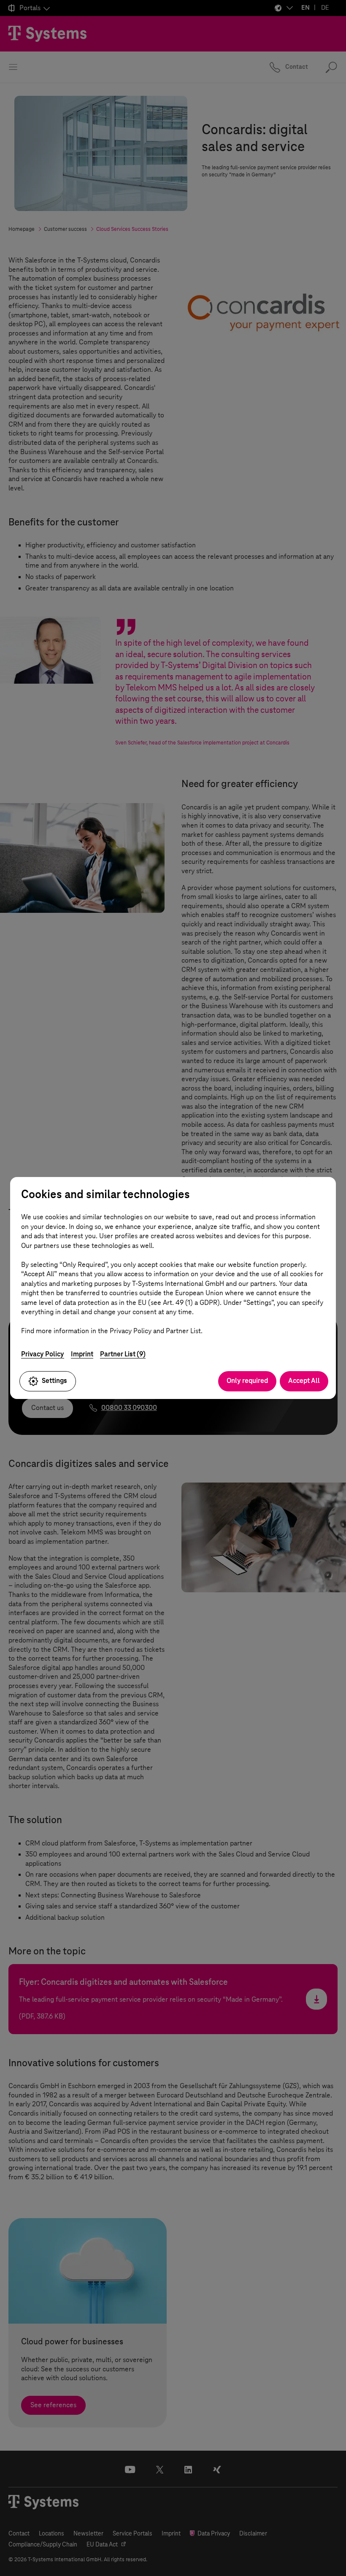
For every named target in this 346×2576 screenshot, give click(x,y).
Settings (54, 1381)
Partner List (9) (123, 1354)
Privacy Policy (43, 1354)
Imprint (82, 1354)
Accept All (304, 1381)
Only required (247, 1381)
